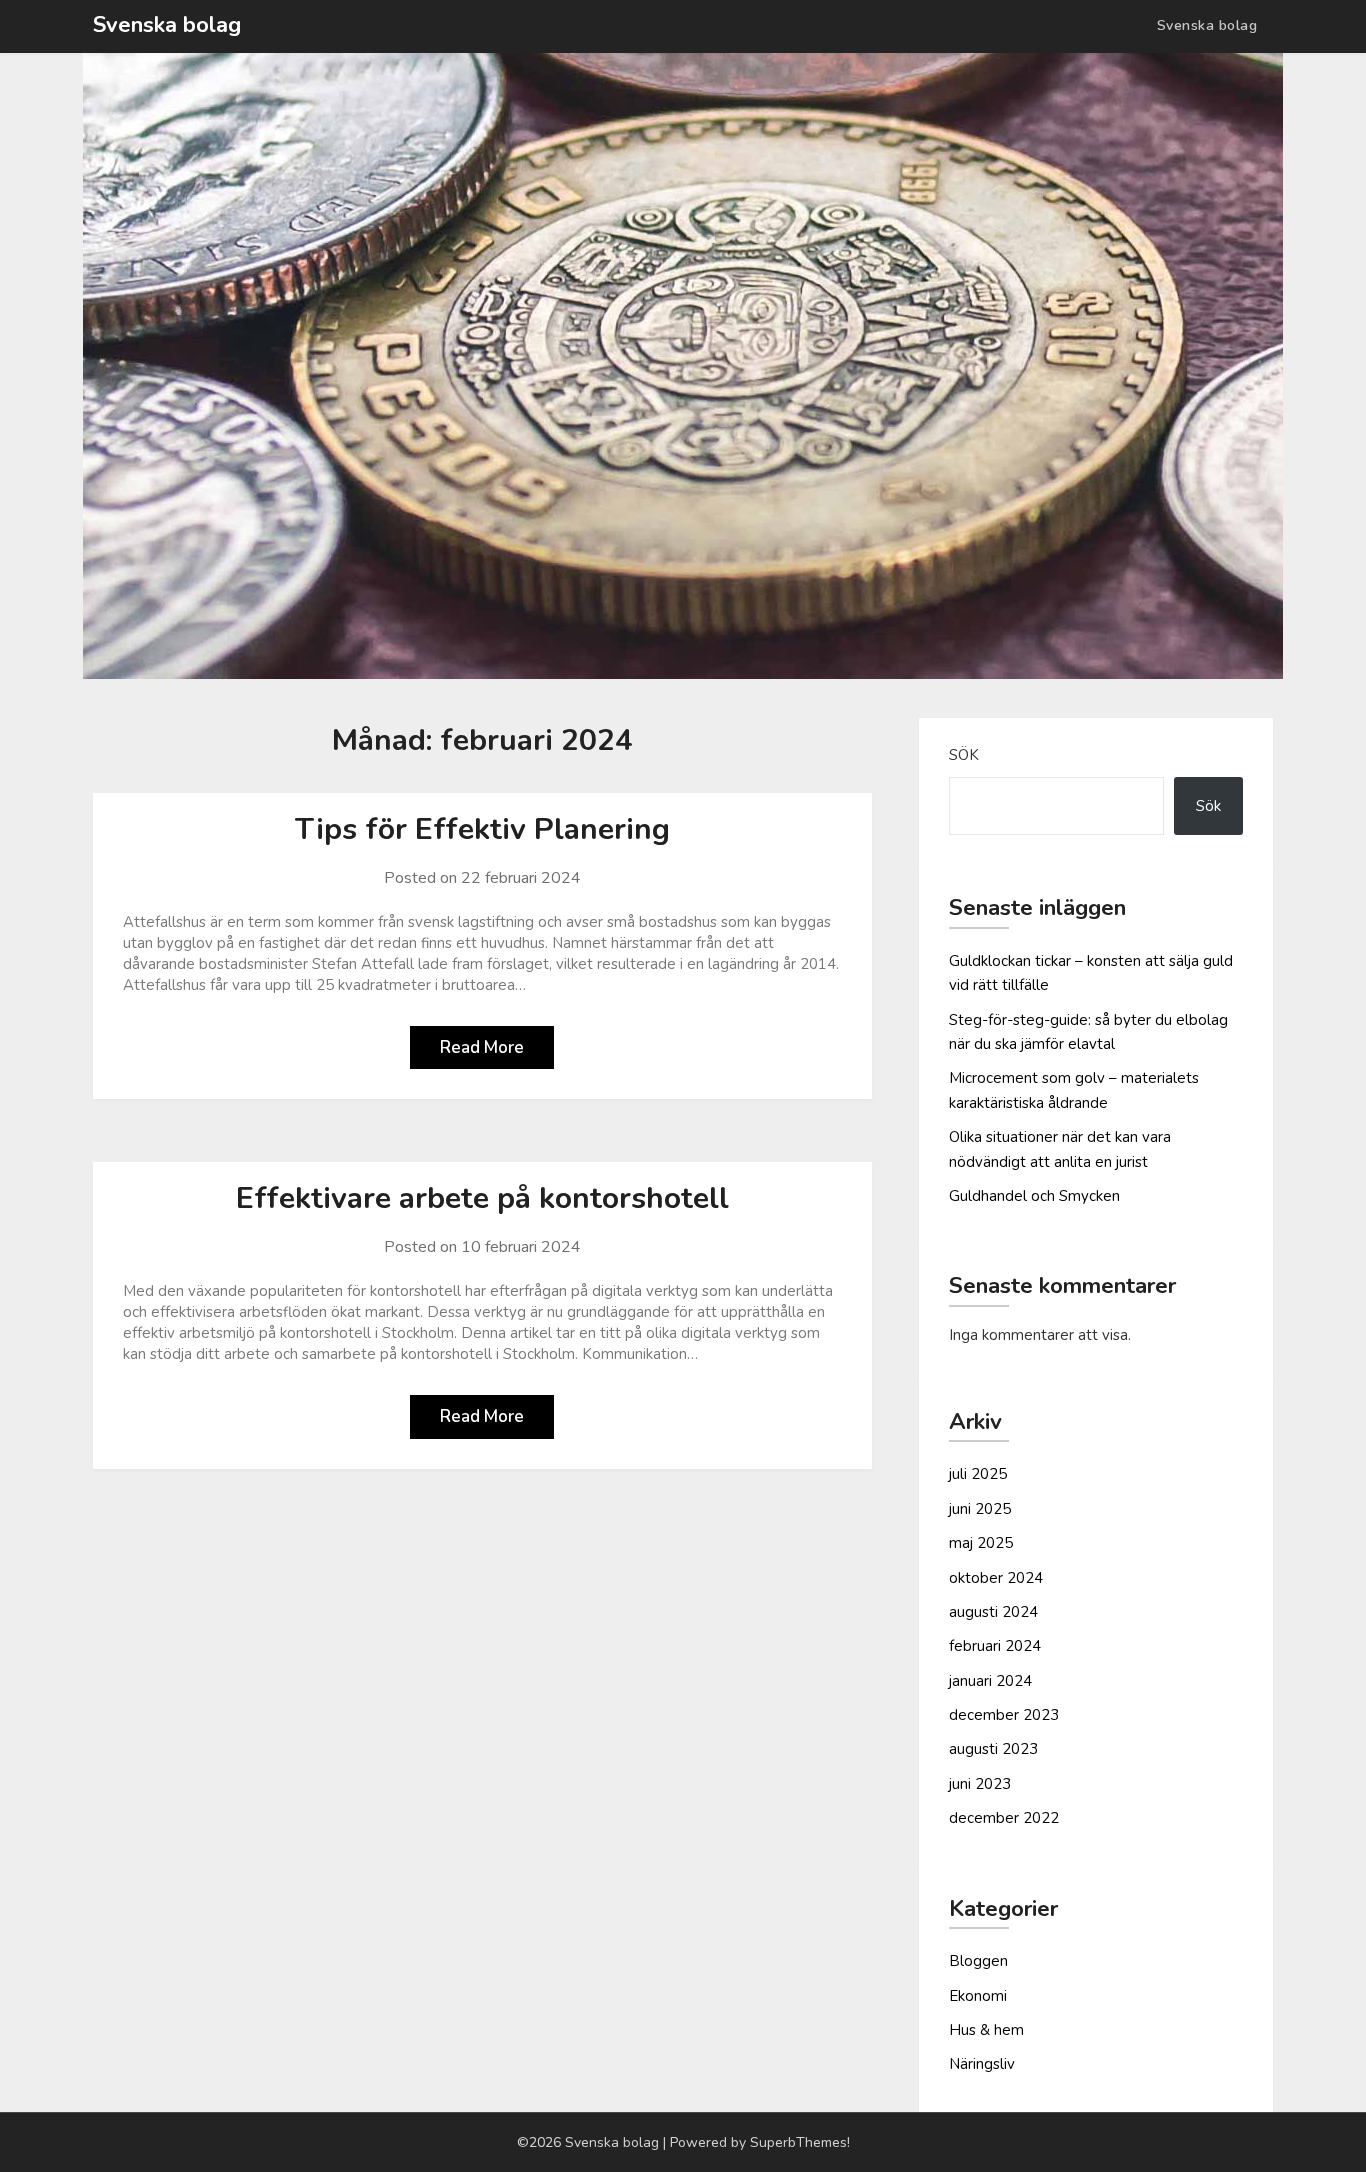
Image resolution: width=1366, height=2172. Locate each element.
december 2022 (1004, 1818)
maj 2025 (981, 1543)
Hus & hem (986, 2030)
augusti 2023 (993, 1749)
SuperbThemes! (800, 2142)
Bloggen (978, 1961)
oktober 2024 (996, 1578)
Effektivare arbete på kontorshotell (482, 1198)
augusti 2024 (993, 1612)
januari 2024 (990, 1681)
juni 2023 (980, 1784)
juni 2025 (980, 1509)
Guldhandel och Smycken (1034, 1196)
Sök (964, 755)
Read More (482, 1047)
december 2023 (1004, 1715)
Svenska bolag (167, 25)
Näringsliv (982, 2064)
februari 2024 (995, 1646)
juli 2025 (978, 1474)
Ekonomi (978, 1996)
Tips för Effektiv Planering (482, 829)
